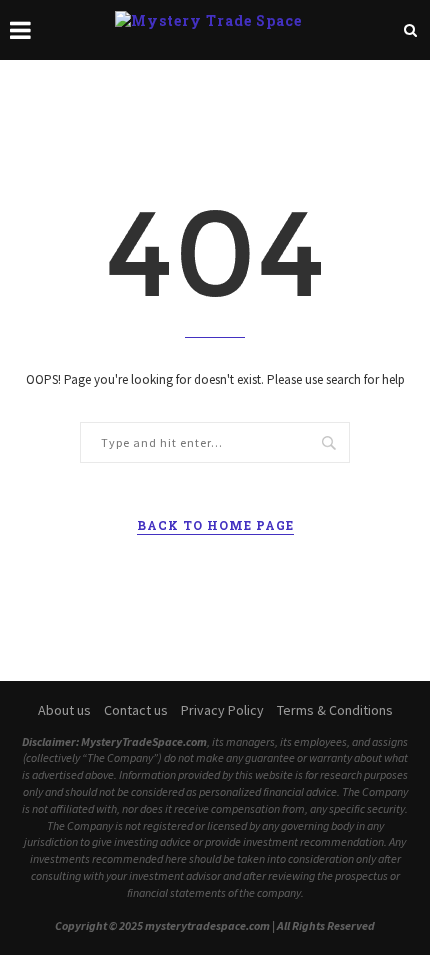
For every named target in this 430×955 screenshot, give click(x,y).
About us (64, 710)
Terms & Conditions (335, 710)
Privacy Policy (222, 710)
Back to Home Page (215, 525)
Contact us (136, 710)
